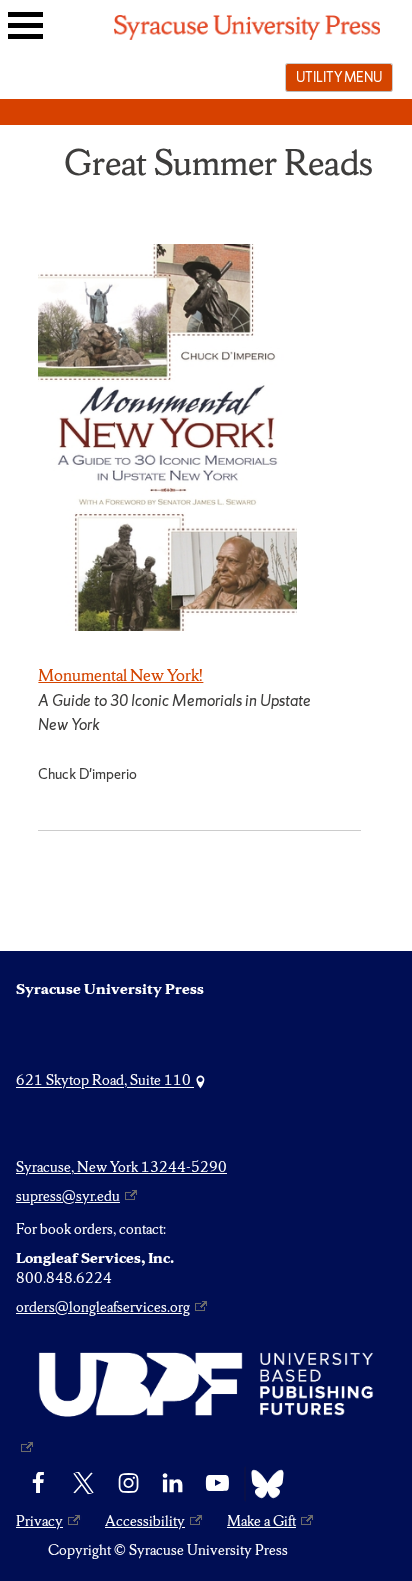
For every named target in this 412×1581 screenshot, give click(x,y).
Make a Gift (261, 1521)
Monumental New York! (120, 675)
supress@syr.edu (68, 1196)
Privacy (39, 1521)
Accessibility (145, 1521)
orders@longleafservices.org (103, 1307)
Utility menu (339, 77)
